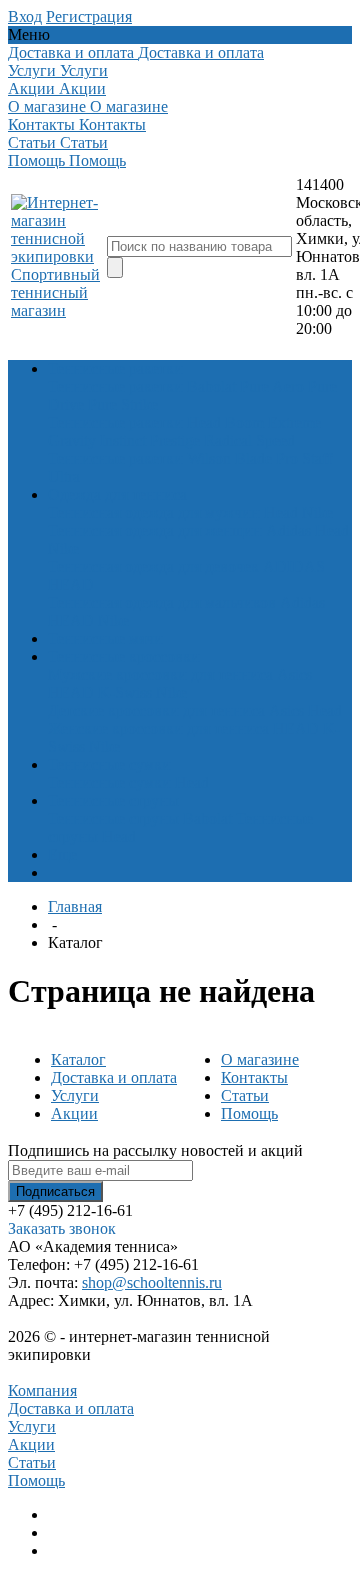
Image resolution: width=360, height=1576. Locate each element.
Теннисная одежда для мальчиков (162, 602)
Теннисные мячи (105, 638)
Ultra (64, 476)
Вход (25, 16)
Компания (42, 1390)
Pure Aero (272, 386)
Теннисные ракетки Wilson (139, 458)
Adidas (288, 530)
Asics (294, 674)
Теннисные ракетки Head (134, 422)
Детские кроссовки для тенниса (156, 710)
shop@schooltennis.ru (152, 1282)
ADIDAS (294, 566)
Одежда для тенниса (117, 494)
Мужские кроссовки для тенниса (160, 674)
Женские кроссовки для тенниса (158, 728)
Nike (317, 512)
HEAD (71, 584)
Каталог (78, 1059)
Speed (275, 440)
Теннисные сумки (109, 764)
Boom (244, 422)
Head (281, 512)
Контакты (254, 1077)
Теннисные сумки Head (128, 782)
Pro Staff (304, 458)
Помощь (249, 1113)
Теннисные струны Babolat (140, 818)
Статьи (245, 1095)
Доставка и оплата (114, 1077)
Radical (228, 440)
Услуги (75, 1095)
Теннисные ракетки (115, 368)
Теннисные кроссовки (124, 656)
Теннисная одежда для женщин (155, 530)
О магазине (260, 1059)
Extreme (294, 422)
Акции (74, 1113)
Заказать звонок (62, 1228)
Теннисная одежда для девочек (153, 566)
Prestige (175, 440)
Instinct (123, 440)
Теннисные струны (113, 800)
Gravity (72, 440)
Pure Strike (123, 404)
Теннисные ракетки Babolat (142, 386)
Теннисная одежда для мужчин (154, 512)
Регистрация (89, 16)
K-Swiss (125, 692)
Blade (253, 458)
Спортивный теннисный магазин (55, 292)
